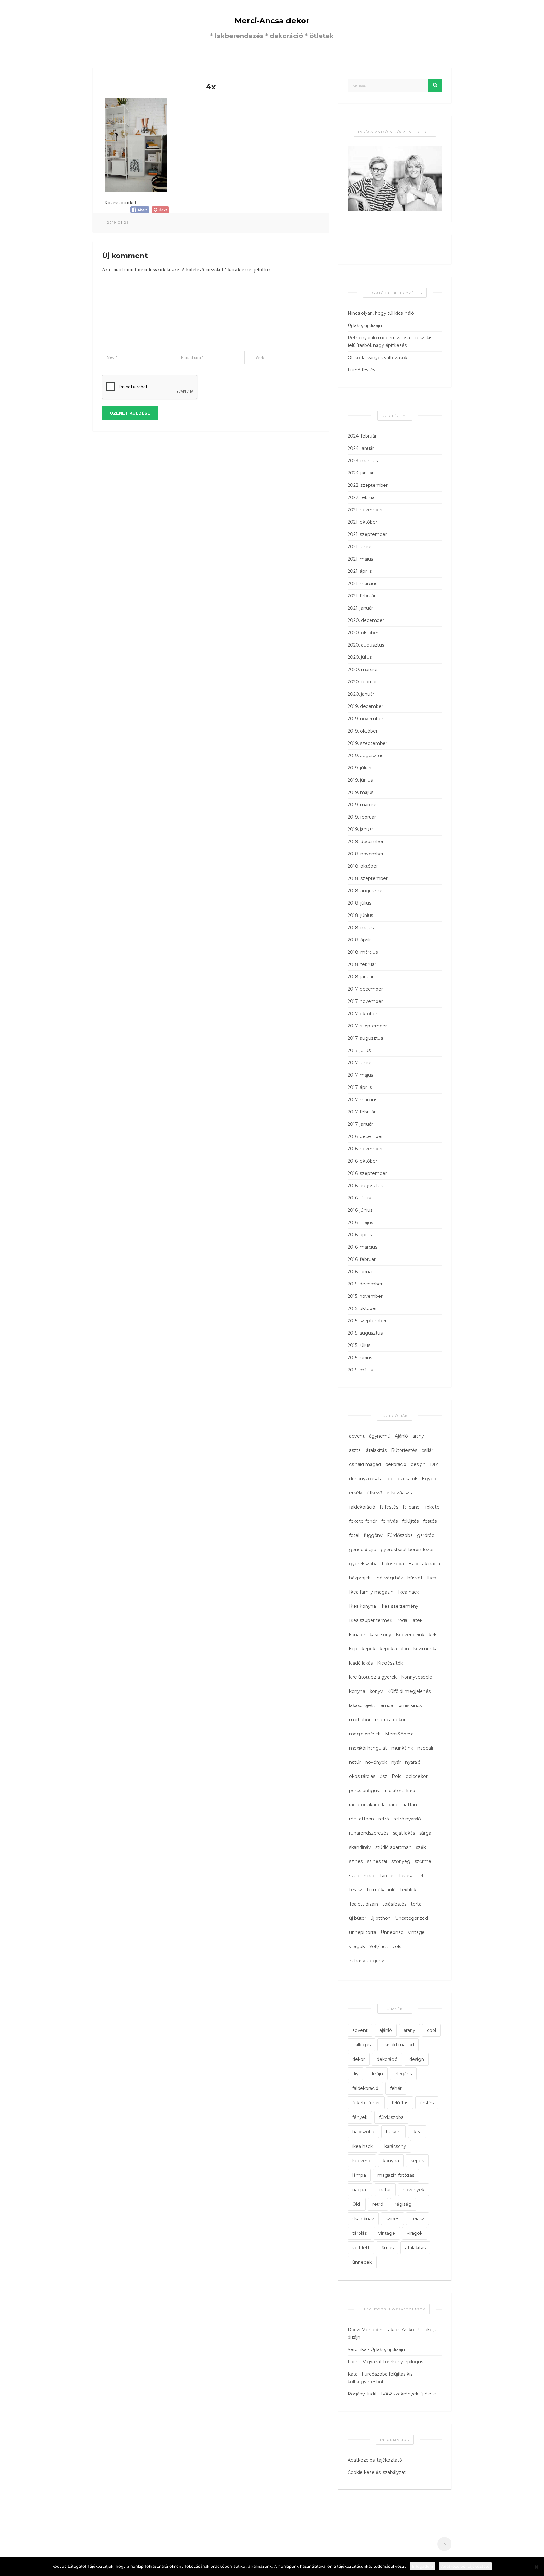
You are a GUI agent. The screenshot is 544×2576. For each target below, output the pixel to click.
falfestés (389, 1507)
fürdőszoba (391, 2117)
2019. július (359, 768)
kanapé (357, 1635)
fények (360, 2117)
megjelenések (365, 1734)
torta (416, 1904)
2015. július (359, 1345)
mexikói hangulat (368, 1748)
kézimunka (425, 1649)
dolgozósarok (403, 1479)
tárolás (387, 1876)
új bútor (358, 1918)
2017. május (360, 1075)
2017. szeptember (367, 1026)
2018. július (359, 903)
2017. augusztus (365, 1038)
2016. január (360, 1272)
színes (356, 1861)
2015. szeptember (367, 1321)
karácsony (380, 1635)
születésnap (362, 1876)
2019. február (362, 817)
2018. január (361, 977)
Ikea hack (408, 1592)
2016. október (362, 1161)
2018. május (361, 928)
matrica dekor (390, 1720)
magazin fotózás (396, 2175)
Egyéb (429, 1479)
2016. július (359, 1198)
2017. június (360, 1063)
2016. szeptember (367, 1173)
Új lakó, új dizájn (365, 325)
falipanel (412, 1507)
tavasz (406, 1876)
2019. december (365, 706)
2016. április (360, 1235)
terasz (356, 1890)
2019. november (365, 719)
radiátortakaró (400, 1791)
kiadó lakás (361, 1663)
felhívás (389, 1521)
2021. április (360, 571)
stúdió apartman (393, 1847)
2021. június (360, 547)
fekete (432, 1507)
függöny (373, 1535)
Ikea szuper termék (371, 1620)
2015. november (365, 1296)
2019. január (360, 829)
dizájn (377, 2074)
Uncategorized (411, 1918)
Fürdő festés (361, 370)
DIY (434, 1464)
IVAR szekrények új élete (408, 2394)
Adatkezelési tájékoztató (375, 2460)
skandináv (360, 1847)
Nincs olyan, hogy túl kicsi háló (381, 313)
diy (355, 2074)
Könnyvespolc (416, 1677)
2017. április (360, 1087)
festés (430, 1521)
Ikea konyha (363, 1606)
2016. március (362, 1247)
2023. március (363, 461)
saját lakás (404, 1833)
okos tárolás (362, 1776)
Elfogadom (422, 2566)
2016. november (365, 1149)
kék (433, 1635)
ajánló (386, 2030)
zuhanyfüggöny (367, 1961)
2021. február (362, 596)
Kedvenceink (410, 1635)
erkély (356, 1493)
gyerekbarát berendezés (408, 1550)
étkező (374, 1493)
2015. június (360, 1358)
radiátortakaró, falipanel (374, 1805)
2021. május (360, 559)
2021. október (362, 522)
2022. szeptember (368, 485)
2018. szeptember (368, 878)
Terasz (418, 2219)
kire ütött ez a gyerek (373, 1677)
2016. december (365, 1136)
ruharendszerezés (369, 1833)
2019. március (363, 805)
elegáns (403, 2074)
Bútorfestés (404, 1450)
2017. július (359, 1050)
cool (431, 2030)
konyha (357, 1691)
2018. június (360, 915)
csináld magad (365, 1464)
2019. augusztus (365, 756)
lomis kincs (410, 1705)
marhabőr (360, 1720)
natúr (355, 1762)
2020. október (363, 633)
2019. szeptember (367, 743)
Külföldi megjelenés (409, 1691)
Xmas (387, 2248)
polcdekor (417, 1776)
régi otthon (362, 1819)
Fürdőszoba (400, 1535)
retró (384, 1819)
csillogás (361, 2045)
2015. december (365, 1284)
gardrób (426, 1535)
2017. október (362, 1014)
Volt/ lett (379, 1946)
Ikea (432, 1578)
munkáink (402, 1748)
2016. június (360, 1210)
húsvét (415, 1578)
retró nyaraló (407, 1819)
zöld (397, 1946)
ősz (383, 1776)
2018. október (363, 866)
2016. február (362, 1259)
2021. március (362, 584)
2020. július (360, 657)
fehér (396, 2088)
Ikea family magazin (371, 1592)
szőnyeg (401, 1861)
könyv (376, 1691)
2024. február (362, 436)
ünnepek (362, 2262)
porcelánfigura (365, 1791)
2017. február (362, 1112)
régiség (403, 2204)
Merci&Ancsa (399, 1734)
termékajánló (381, 1890)
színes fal (377, 1861)
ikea (417, 2132)
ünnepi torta (363, 1932)
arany (418, 1436)
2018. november (365, 854)
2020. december (366, 620)
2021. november (365, 510)
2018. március (363, 952)
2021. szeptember (367, 534)
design (418, 1464)
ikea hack (363, 2146)
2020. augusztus (366, 645)
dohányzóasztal (366, 1479)
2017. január (360, 1124)
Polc (397, 1776)
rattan (410, 1805)
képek (368, 1649)
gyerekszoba (363, 1564)
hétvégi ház (390, 1578)
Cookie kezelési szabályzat (377, 2472)
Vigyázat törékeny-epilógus (393, 2362)
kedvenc (362, 2161)
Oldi (357, 2204)
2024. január (361, 448)
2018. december (365, 842)
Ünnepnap (392, 1932)
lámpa (386, 1705)
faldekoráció (362, 1507)
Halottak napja (424, 1564)
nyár (396, 1762)
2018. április (360, 940)
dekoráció (396, 1464)
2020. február (362, 682)
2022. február (362, 497)
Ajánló (401, 1436)
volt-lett (361, 2248)
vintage (416, 1932)
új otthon (381, 1918)
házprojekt (361, 1578)
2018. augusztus (365, 891)
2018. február (362, 964)
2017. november (365, 1001)
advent (357, 1436)
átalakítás (376, 1450)
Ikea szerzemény (399, 1606)
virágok (357, 1946)
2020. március (363, 670)
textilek (408, 1890)
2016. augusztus (365, 1186)
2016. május (360, 1222)
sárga (425, 1833)
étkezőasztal (401, 1493)
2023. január (361, 473)
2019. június (360, 780)
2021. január (360, 608)
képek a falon (394, 1649)
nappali (425, 1748)
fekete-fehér (363, 1521)
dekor (359, 2059)
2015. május (360, 1370)
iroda (402, 1620)
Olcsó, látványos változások (377, 358)
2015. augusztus (365, 1333)
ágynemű (380, 1436)
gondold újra (363, 1550)
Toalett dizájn (364, 1904)
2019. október (363, 731)
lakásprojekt (362, 1705)
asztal (355, 1450)
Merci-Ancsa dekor (272, 21)
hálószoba (393, 1564)
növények (376, 1762)
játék (417, 1620)
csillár (427, 1450)
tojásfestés (394, 1904)
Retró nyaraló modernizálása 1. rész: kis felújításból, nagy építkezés (390, 342)
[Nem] (536, 2567)
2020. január (361, 694)
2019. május (360, 792)
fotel (354, 1535)
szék (421, 1847)
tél (420, 1876)
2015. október (362, 1308)
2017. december (365, 989)
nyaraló (413, 1762)
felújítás (410, 1521)
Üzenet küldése (130, 413)
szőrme (423, 1861)
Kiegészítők (390, 1663)
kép (353, 1649)
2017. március (362, 1100)
